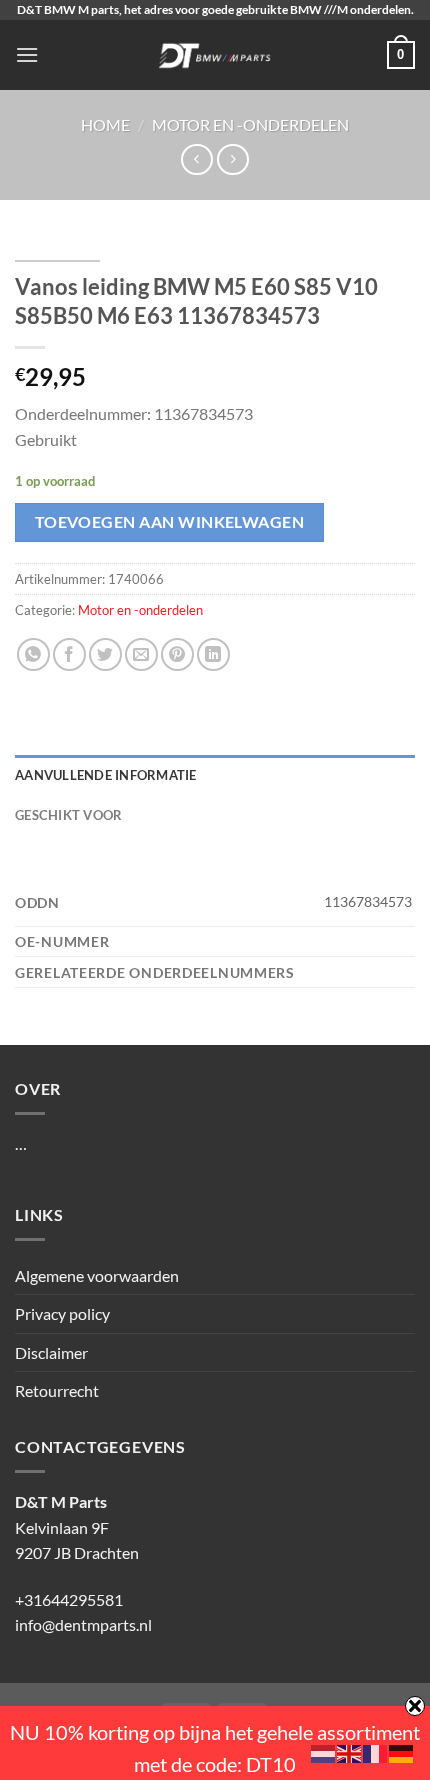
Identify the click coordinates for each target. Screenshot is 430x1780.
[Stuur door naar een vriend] (141, 654)
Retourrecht (57, 1390)
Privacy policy (62, 1313)
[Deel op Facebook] (69, 654)
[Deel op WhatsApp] (33, 654)
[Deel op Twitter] (105, 654)
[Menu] (27, 54)
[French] (376, 1751)
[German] (402, 1751)
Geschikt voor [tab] (68, 815)
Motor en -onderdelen (250, 124)
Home (105, 124)
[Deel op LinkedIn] (213, 654)
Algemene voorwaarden (97, 1275)
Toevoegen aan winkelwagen (170, 522)
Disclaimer (51, 1352)
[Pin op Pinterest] (177, 654)
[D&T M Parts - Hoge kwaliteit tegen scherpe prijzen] (215, 55)
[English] (350, 1751)
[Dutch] (324, 1751)
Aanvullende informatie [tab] (106, 775)
